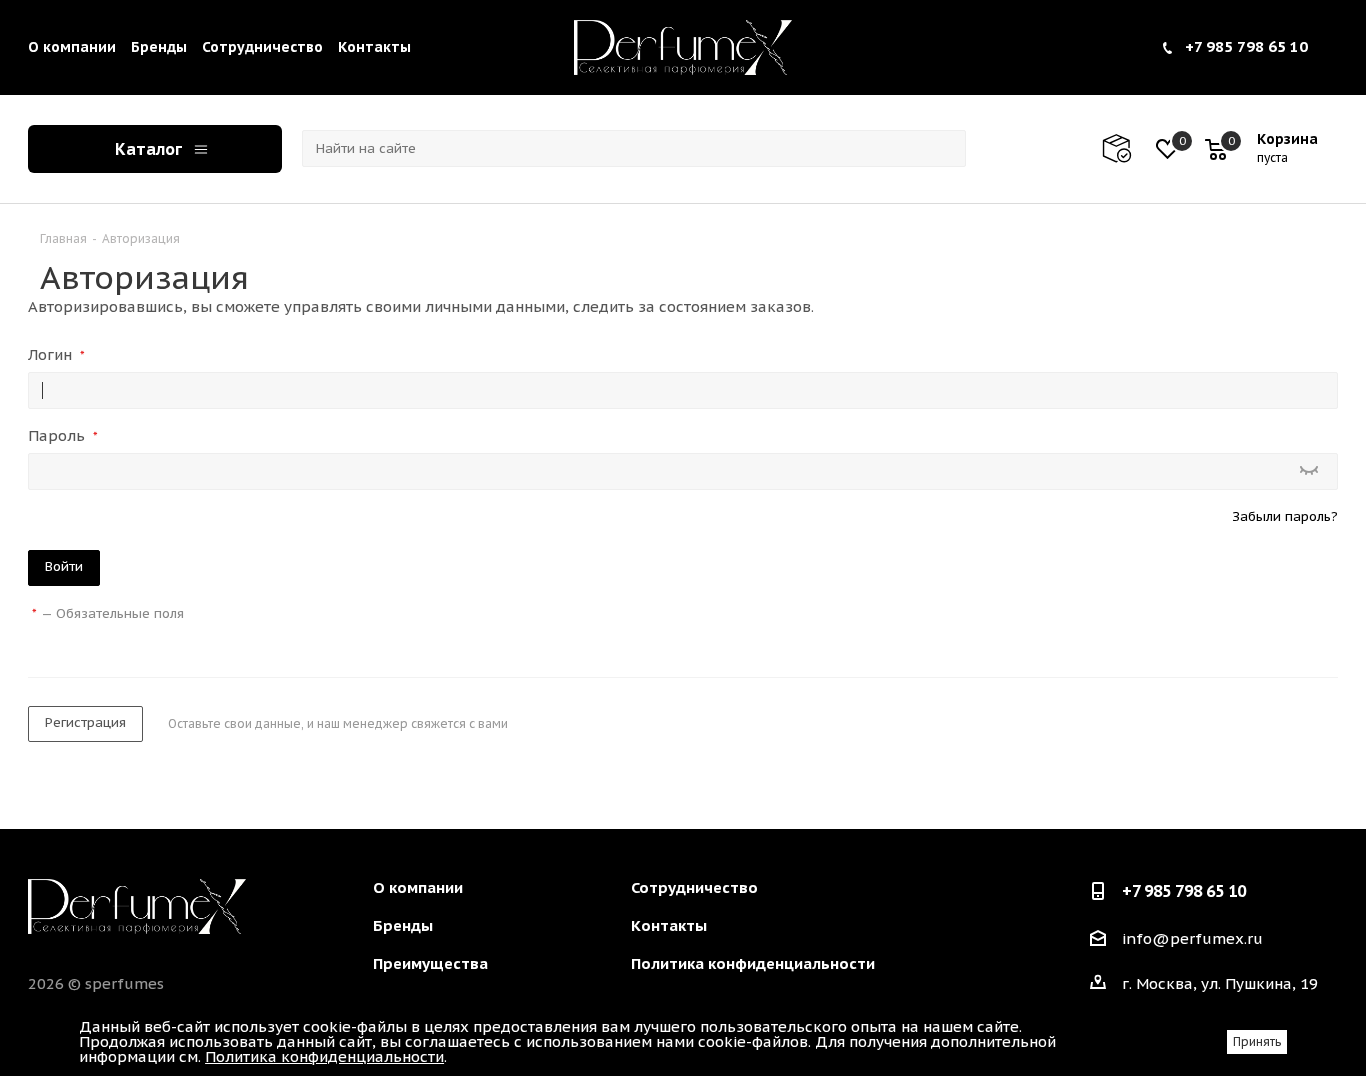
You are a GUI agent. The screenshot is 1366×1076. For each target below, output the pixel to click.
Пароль (63, 435)
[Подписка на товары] (1126, 148)
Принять (1257, 1041)
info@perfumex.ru (1192, 939)
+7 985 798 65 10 (1246, 46)
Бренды (159, 47)
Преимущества (430, 963)
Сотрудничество (262, 47)
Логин (56, 354)
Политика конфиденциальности (753, 963)
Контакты (374, 47)
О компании (72, 47)
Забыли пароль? (1285, 516)
